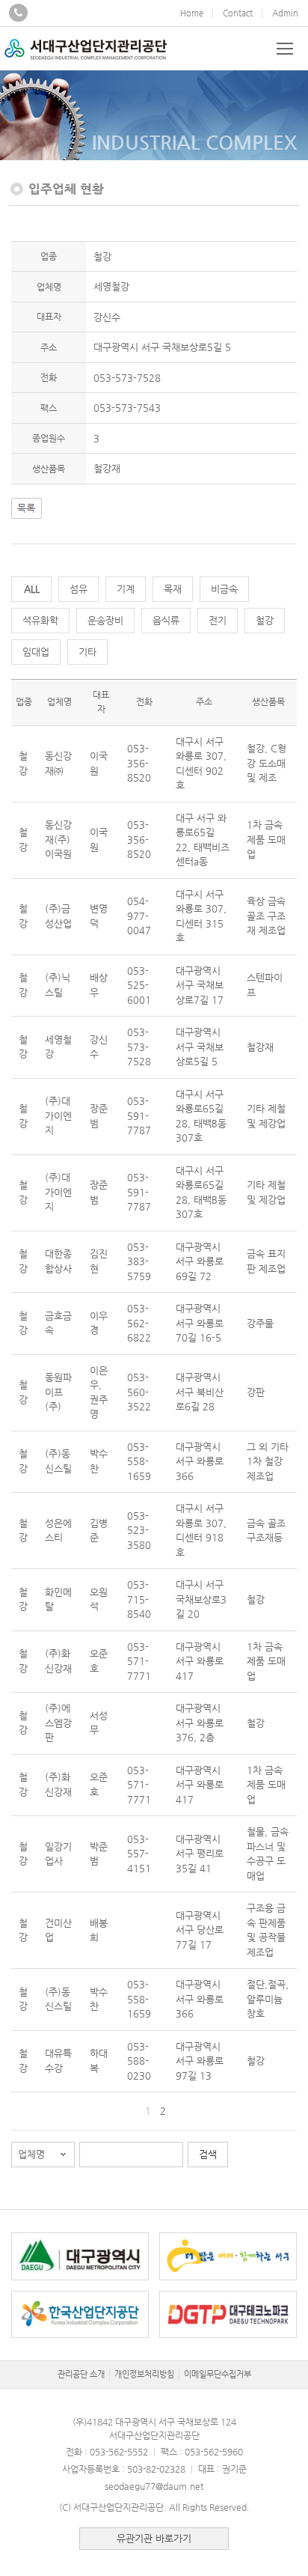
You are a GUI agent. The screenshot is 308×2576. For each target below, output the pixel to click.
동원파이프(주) (58, 1392)
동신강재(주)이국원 (58, 839)
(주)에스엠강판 (58, 1723)
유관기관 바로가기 (154, 2538)
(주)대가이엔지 (58, 1115)
